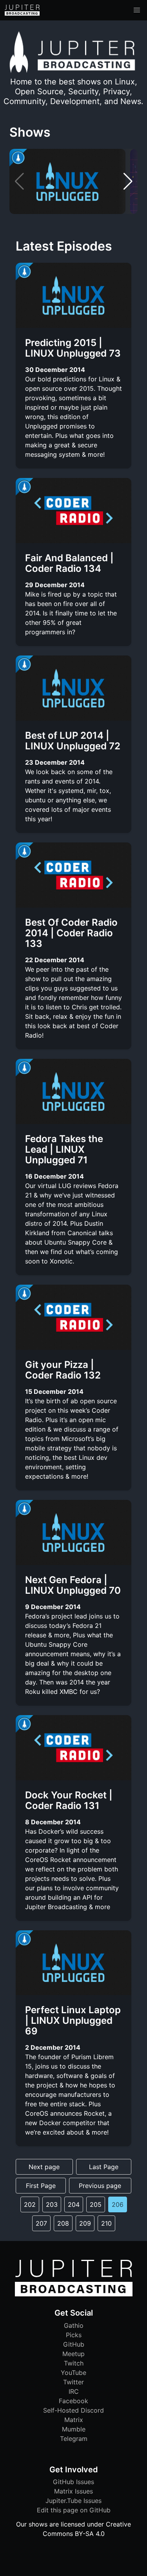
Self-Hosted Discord (73, 2410)
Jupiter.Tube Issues (73, 2501)
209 (85, 2223)
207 (41, 2223)
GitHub (74, 2344)
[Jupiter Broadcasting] (74, 2294)
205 (96, 2204)
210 (106, 2223)
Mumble (74, 2429)
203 (52, 2204)
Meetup (73, 2354)
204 (74, 2204)
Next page (44, 2167)
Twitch (74, 2363)
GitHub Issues (73, 2482)
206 (118, 2204)
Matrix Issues (73, 2491)
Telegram (74, 2439)
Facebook (73, 2401)
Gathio (74, 2325)
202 (30, 2204)
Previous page (100, 2186)
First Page (41, 2186)
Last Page (104, 2167)
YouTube (73, 2373)
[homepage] (22, 10)
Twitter (73, 2382)
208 (63, 2223)
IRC (74, 2391)
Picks (74, 2335)
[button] (137, 10)
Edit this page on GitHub (74, 2510)
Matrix (74, 2420)
